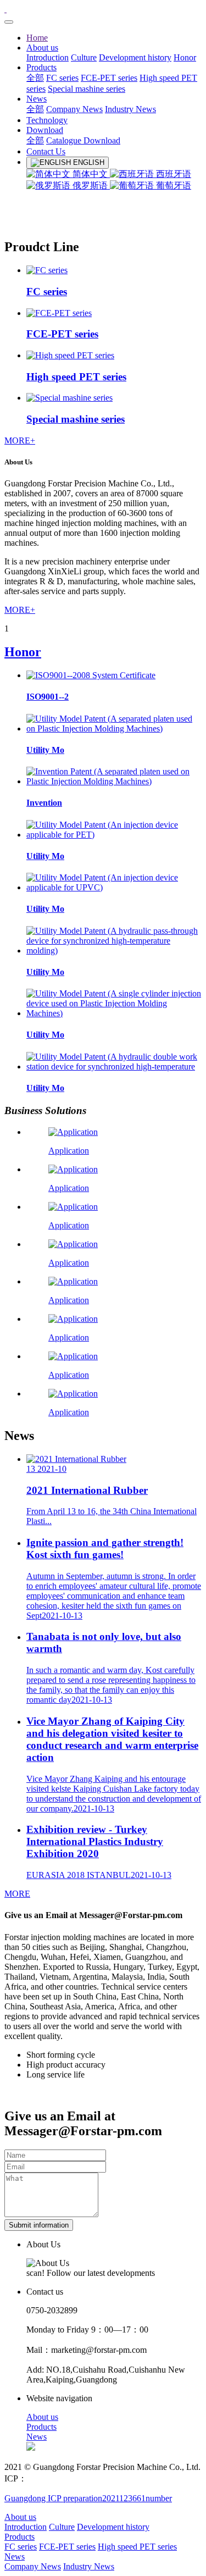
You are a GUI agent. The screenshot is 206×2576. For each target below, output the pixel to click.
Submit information (39, 2225)
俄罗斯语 (90, 185)
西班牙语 (172, 174)
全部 (35, 78)
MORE (17, 1894)
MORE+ (20, 441)
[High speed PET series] (70, 355)
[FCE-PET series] (59, 313)
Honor (23, 652)
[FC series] (47, 270)
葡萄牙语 (172, 185)
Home (37, 38)
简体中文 (90, 174)
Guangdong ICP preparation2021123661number (88, 2498)
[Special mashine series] (69, 398)
